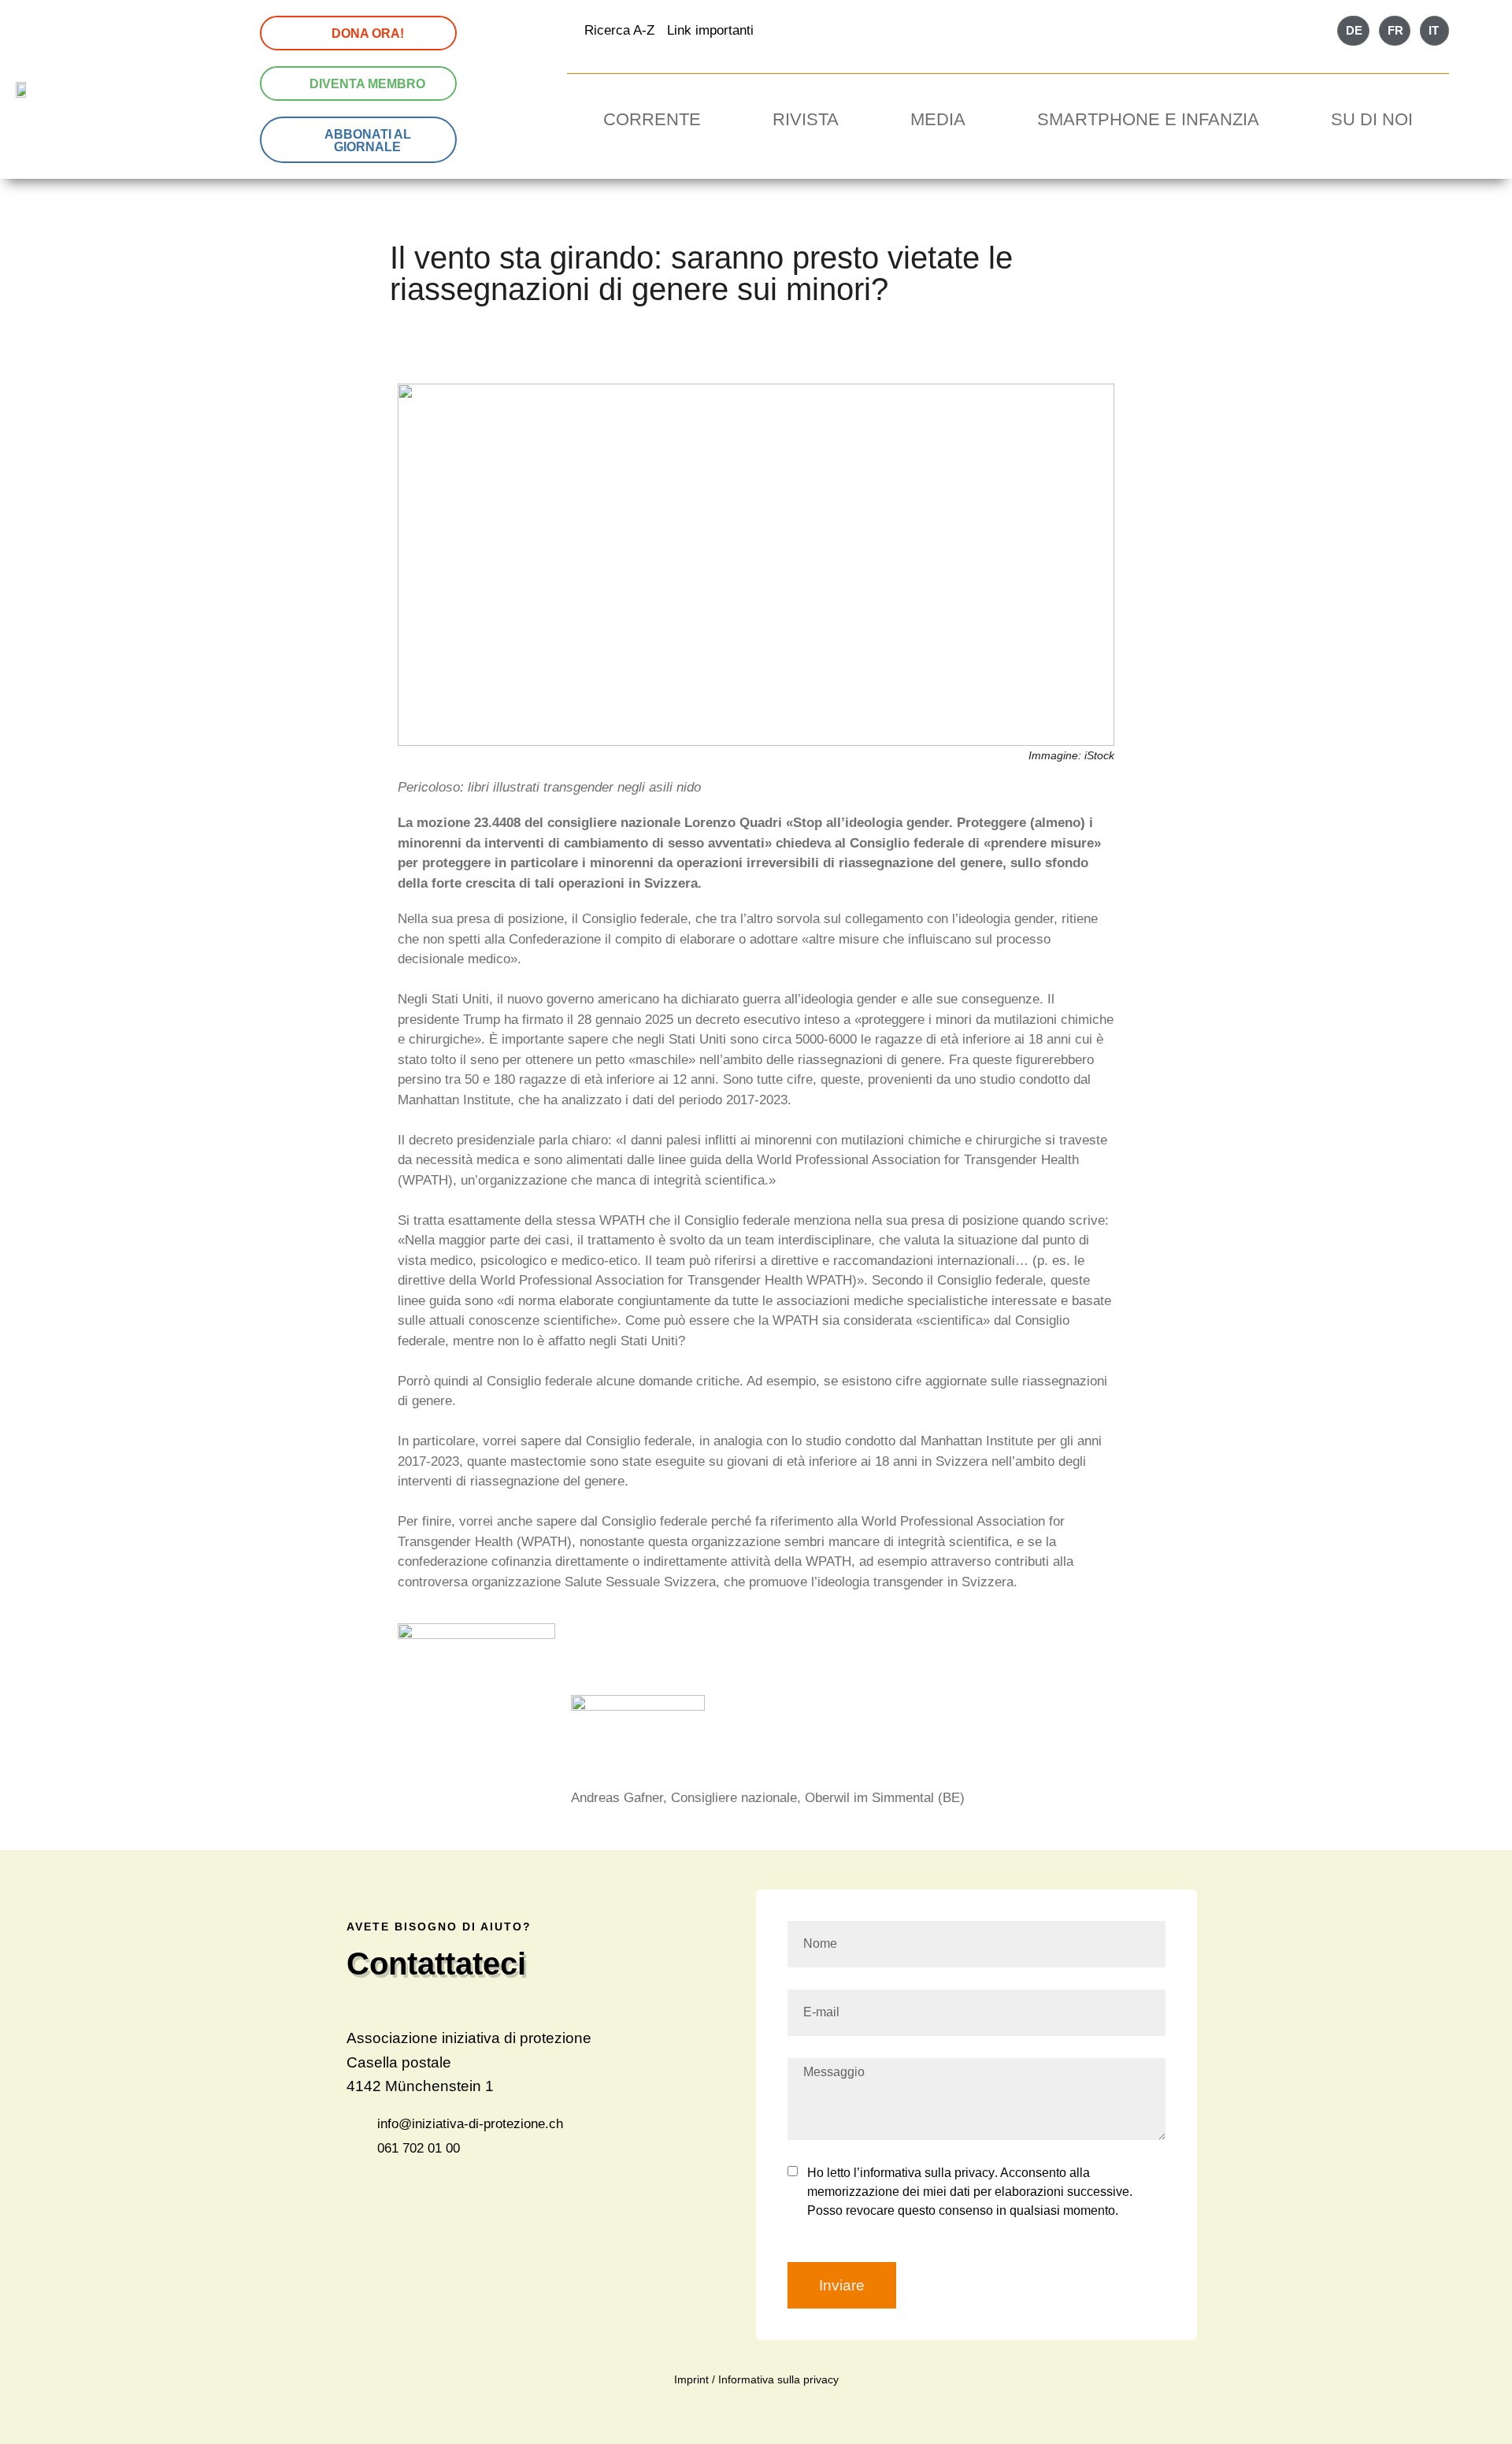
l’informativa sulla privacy (923, 2173)
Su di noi (1372, 119)
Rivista (806, 119)
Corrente (652, 119)
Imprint (691, 2379)
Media (938, 119)
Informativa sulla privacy (778, 2379)
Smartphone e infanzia (1148, 119)
